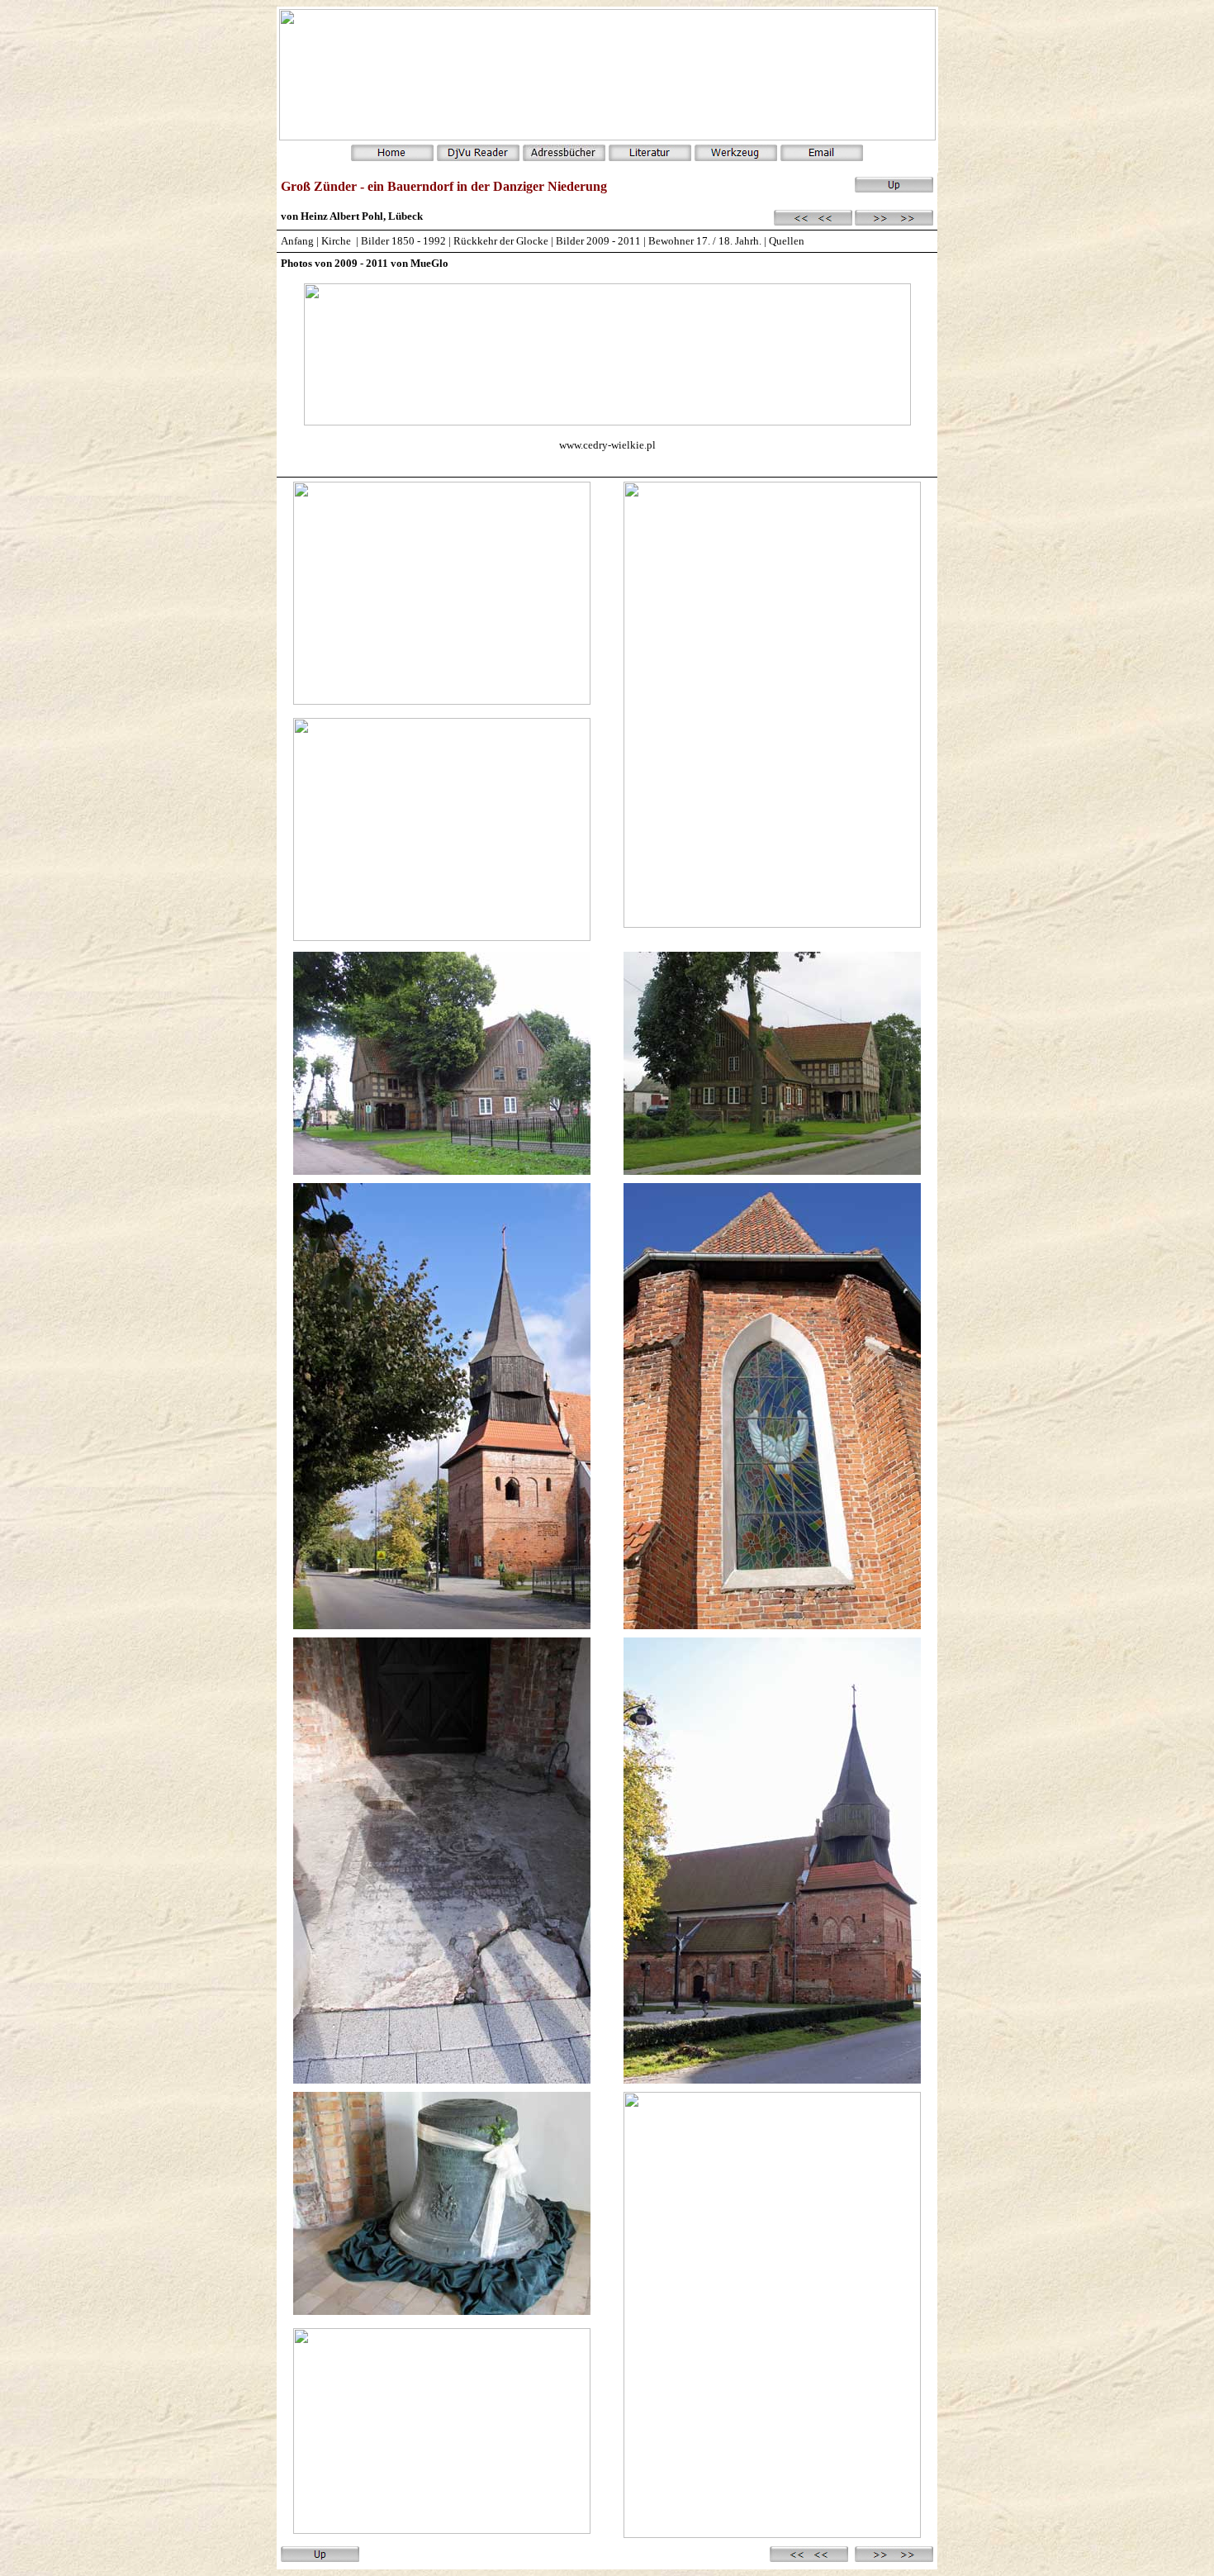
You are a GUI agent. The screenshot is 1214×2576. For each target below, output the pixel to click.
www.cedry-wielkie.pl (607, 445)
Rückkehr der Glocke (502, 241)
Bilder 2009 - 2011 (600, 241)
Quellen (787, 241)
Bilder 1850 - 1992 (403, 241)
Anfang (297, 241)
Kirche (336, 241)
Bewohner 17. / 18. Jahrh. (705, 241)
